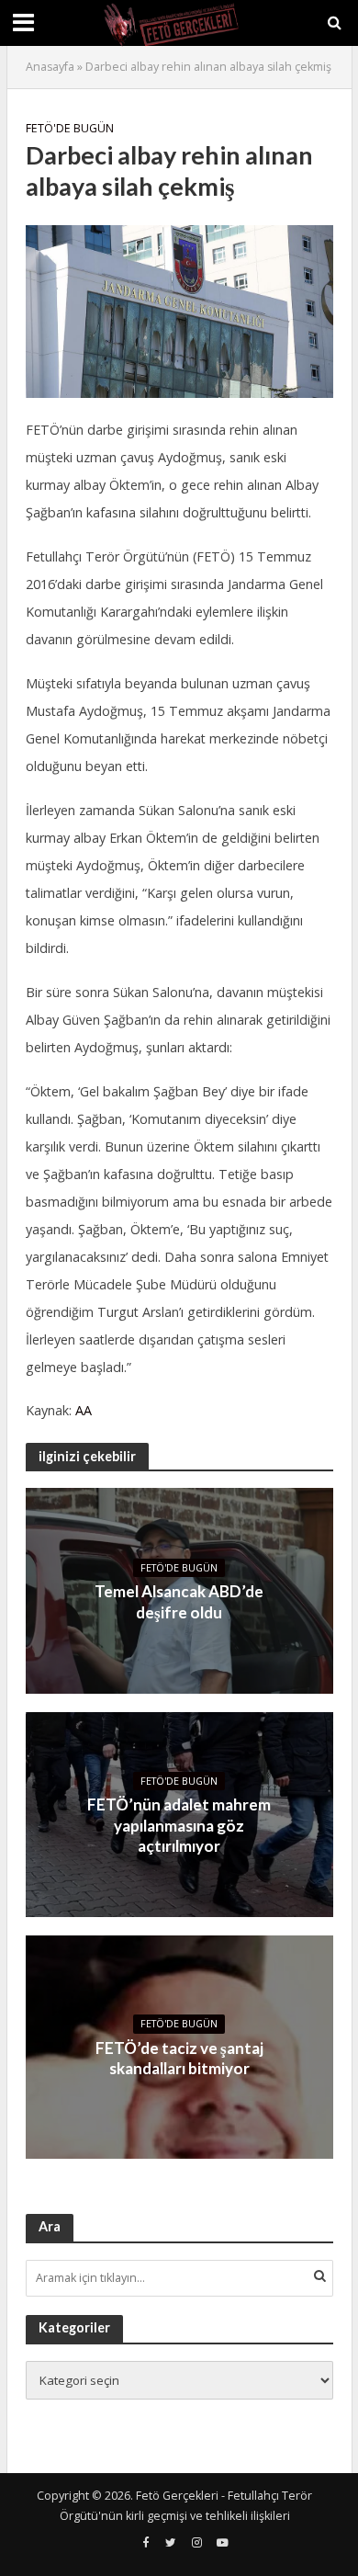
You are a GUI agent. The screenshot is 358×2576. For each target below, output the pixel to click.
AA (84, 1410)
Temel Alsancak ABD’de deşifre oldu (179, 1601)
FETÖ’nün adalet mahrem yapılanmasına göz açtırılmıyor (179, 1825)
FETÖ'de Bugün (70, 128)
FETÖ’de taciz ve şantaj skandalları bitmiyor (179, 2058)
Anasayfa (50, 67)
